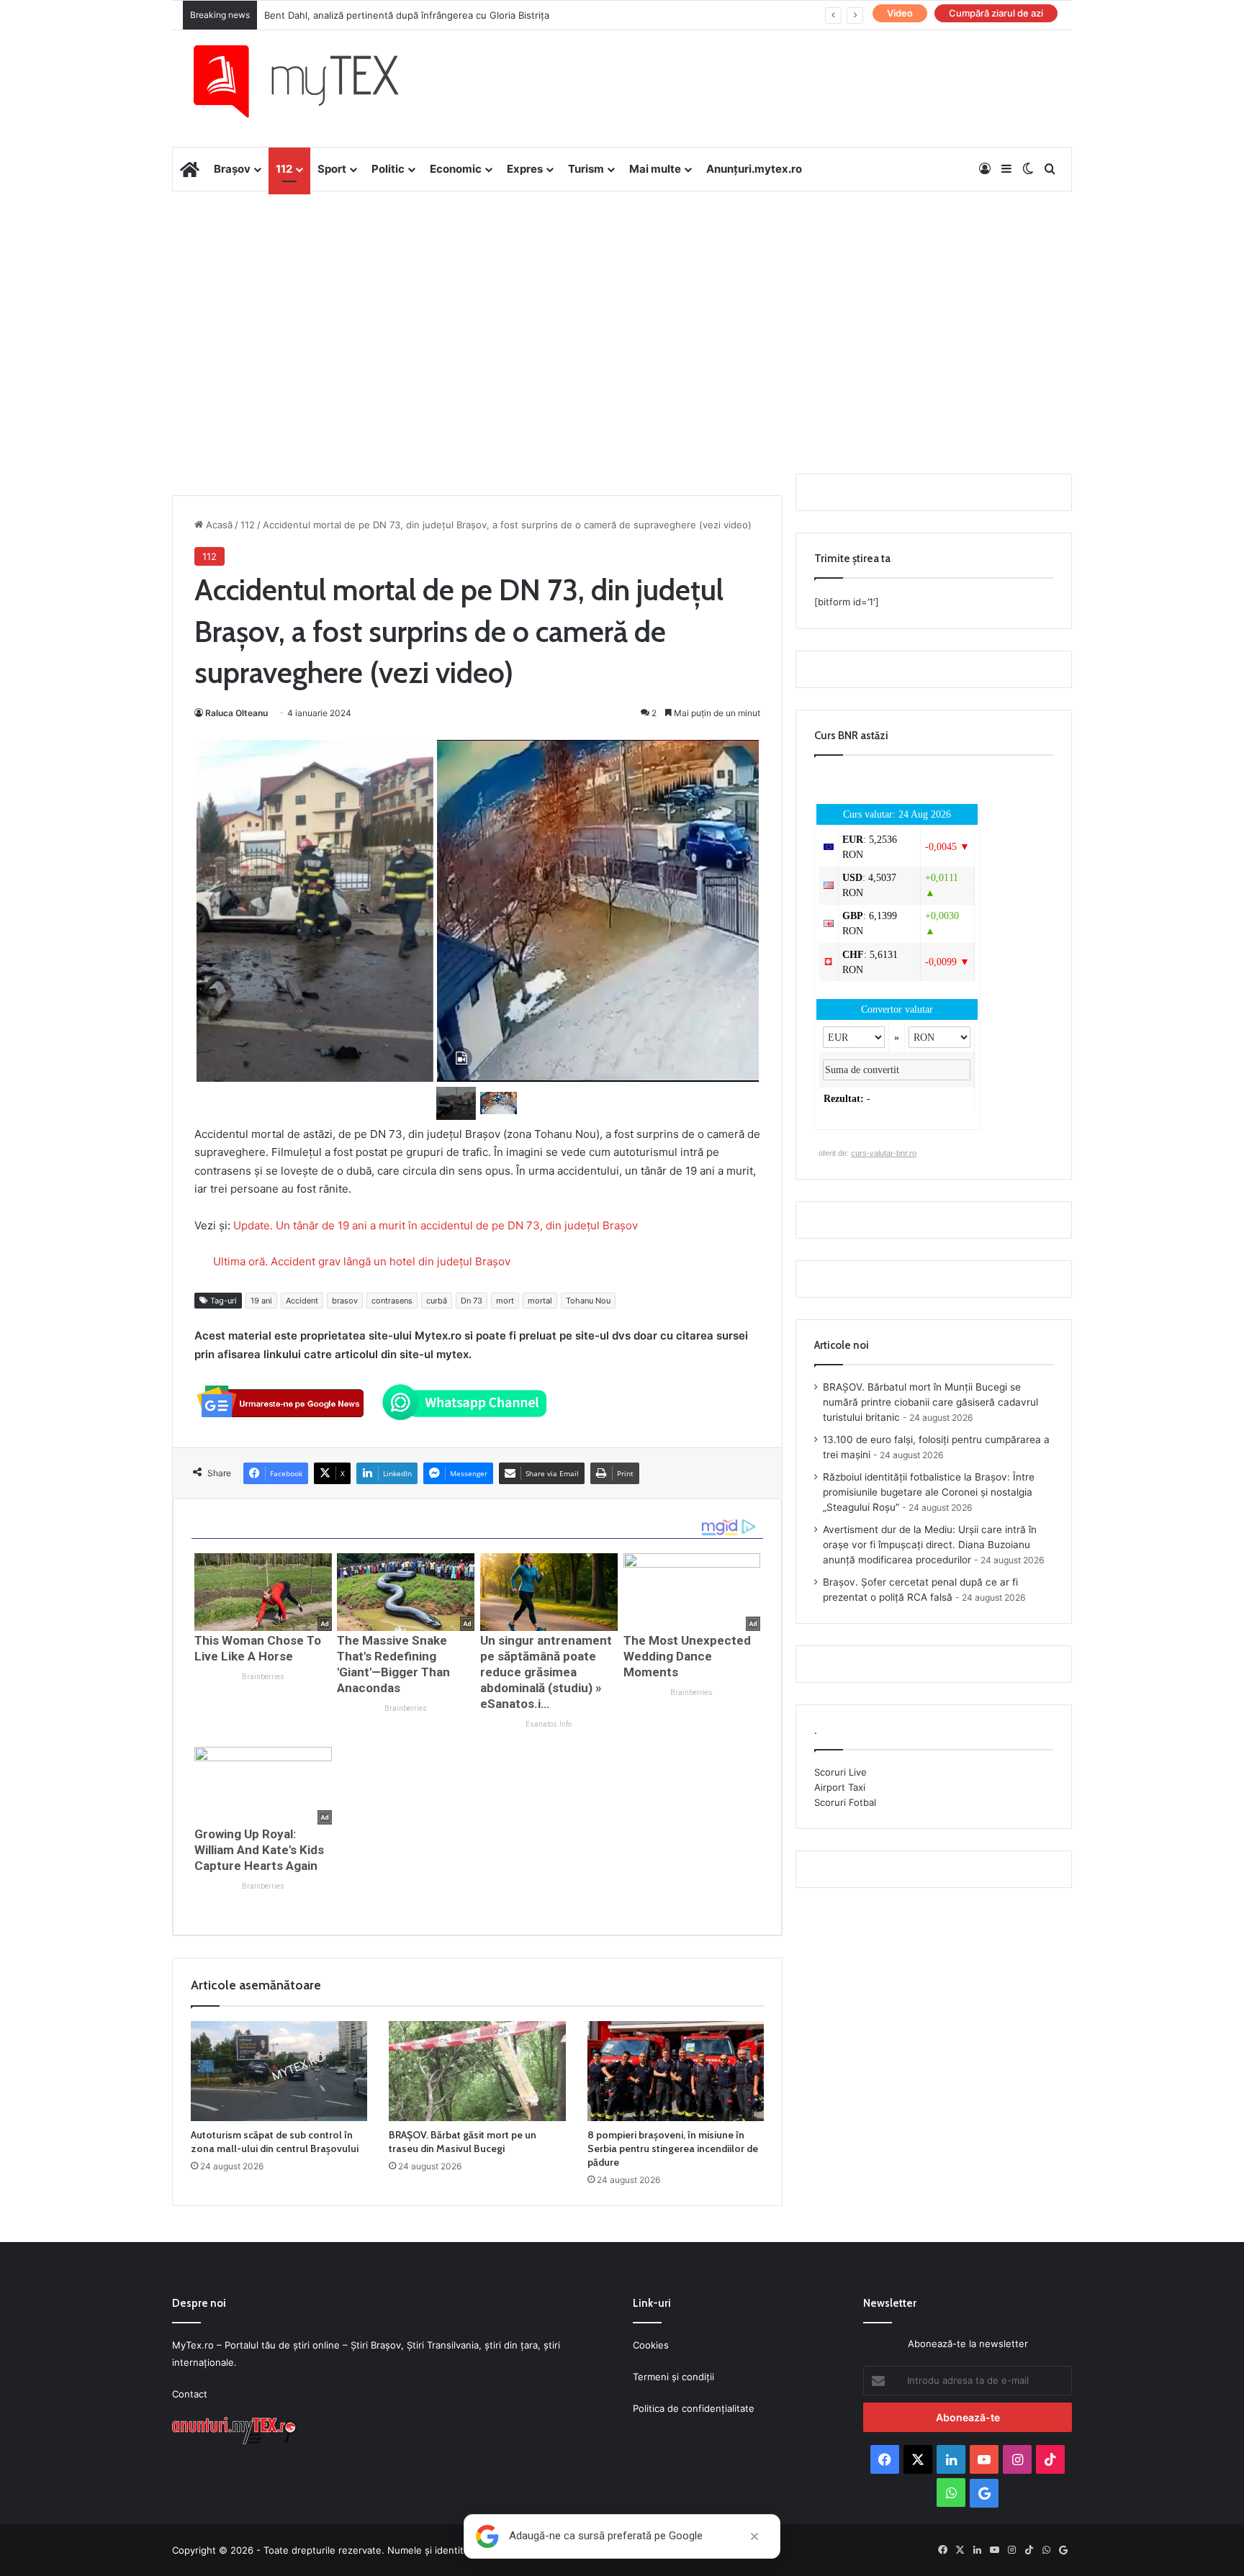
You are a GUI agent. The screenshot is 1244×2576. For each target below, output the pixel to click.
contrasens (392, 1301)
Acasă (218, 525)
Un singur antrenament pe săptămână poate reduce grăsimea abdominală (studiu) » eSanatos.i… (546, 1672)
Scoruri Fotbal (845, 1802)
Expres (525, 169)
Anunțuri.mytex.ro (754, 169)
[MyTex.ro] (310, 81)
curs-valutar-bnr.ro (884, 1153)
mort (505, 1301)
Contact (190, 2394)
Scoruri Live (840, 1772)
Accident (302, 1301)
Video (900, 13)
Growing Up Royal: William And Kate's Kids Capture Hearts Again (259, 1850)
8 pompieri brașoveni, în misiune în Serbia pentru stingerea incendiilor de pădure (673, 2148)
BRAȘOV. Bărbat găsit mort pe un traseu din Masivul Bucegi (463, 2142)
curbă (437, 1301)
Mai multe (655, 169)
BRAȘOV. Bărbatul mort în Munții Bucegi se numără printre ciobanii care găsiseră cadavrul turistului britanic (930, 1402)
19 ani (261, 1301)
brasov (345, 1301)
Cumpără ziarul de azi (996, 13)
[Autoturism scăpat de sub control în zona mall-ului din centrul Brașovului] (279, 2071)
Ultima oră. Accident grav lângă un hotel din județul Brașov (362, 1261)
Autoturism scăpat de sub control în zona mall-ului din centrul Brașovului (275, 2142)
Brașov (232, 169)
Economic (456, 169)
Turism (586, 169)
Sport (332, 169)
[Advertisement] (622, 307)
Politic (388, 169)
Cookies (651, 2345)
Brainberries (263, 1677)
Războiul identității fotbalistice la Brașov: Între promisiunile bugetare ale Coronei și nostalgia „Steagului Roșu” (929, 1492)
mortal (540, 1301)
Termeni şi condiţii (673, 2377)
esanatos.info (549, 1724)
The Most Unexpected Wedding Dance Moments (687, 1656)
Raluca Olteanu (236, 713)
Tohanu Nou (588, 1301)
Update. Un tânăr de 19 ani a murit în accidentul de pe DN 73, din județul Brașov (436, 1225)
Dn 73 (472, 1301)
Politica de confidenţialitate (694, 2408)
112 (284, 169)
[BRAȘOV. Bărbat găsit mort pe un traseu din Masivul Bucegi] (477, 2071)
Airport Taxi (840, 1787)
